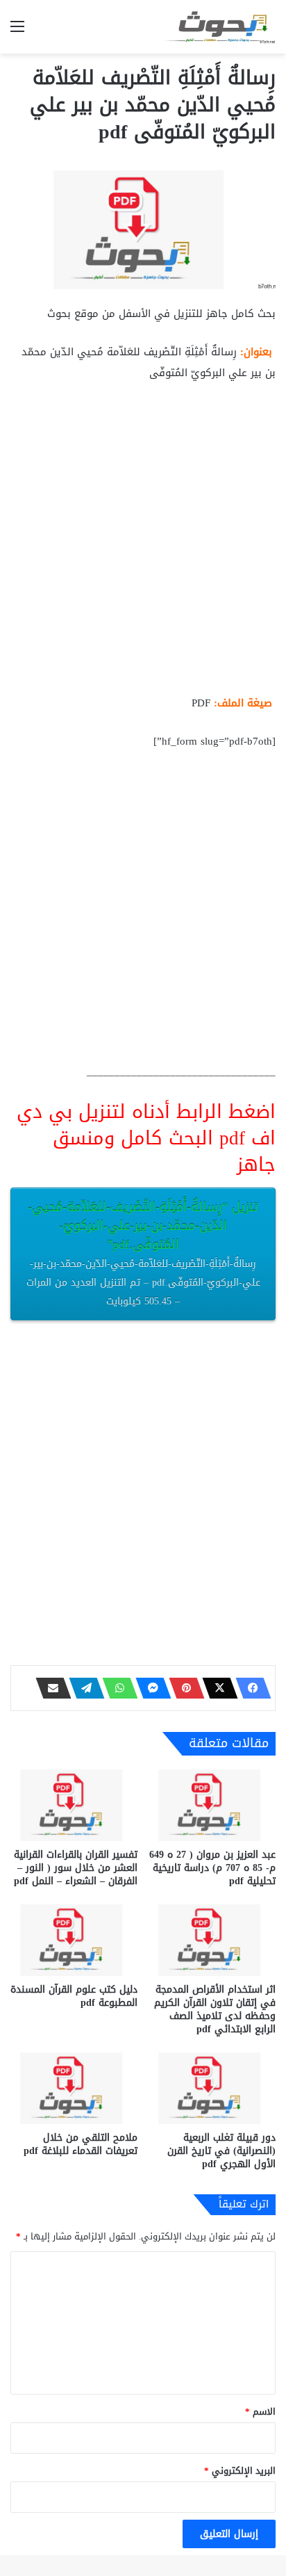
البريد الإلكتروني (240, 2471)
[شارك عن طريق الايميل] (49, 1688)
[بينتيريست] (183, 1688)
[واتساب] (116, 1688)
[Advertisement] (143, 544)
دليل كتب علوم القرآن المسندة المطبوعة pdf (74, 1996)
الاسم (260, 2412)
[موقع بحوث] (220, 27)
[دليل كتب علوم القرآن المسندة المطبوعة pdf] (74, 1940)
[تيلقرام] (83, 1688)
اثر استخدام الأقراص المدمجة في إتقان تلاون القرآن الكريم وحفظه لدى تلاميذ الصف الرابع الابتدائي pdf (215, 2009)
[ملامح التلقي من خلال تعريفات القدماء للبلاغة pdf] (74, 2088)
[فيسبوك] (249, 1688)
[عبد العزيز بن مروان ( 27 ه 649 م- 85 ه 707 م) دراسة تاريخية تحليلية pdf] (212, 1805)
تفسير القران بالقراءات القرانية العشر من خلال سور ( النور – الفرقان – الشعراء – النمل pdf (76, 1868)
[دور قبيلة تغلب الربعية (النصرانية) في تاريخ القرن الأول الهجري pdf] (212, 2088)
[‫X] (216, 1688)
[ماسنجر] (149, 1688)
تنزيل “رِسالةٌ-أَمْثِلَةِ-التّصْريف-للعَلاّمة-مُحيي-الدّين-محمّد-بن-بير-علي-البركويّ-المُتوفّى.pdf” (143, 1253)
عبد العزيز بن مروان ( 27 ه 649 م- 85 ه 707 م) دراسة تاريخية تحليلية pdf (212, 1868)
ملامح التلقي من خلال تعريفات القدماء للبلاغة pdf (81, 2144)
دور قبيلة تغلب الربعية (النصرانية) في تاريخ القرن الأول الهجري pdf (221, 2151)
